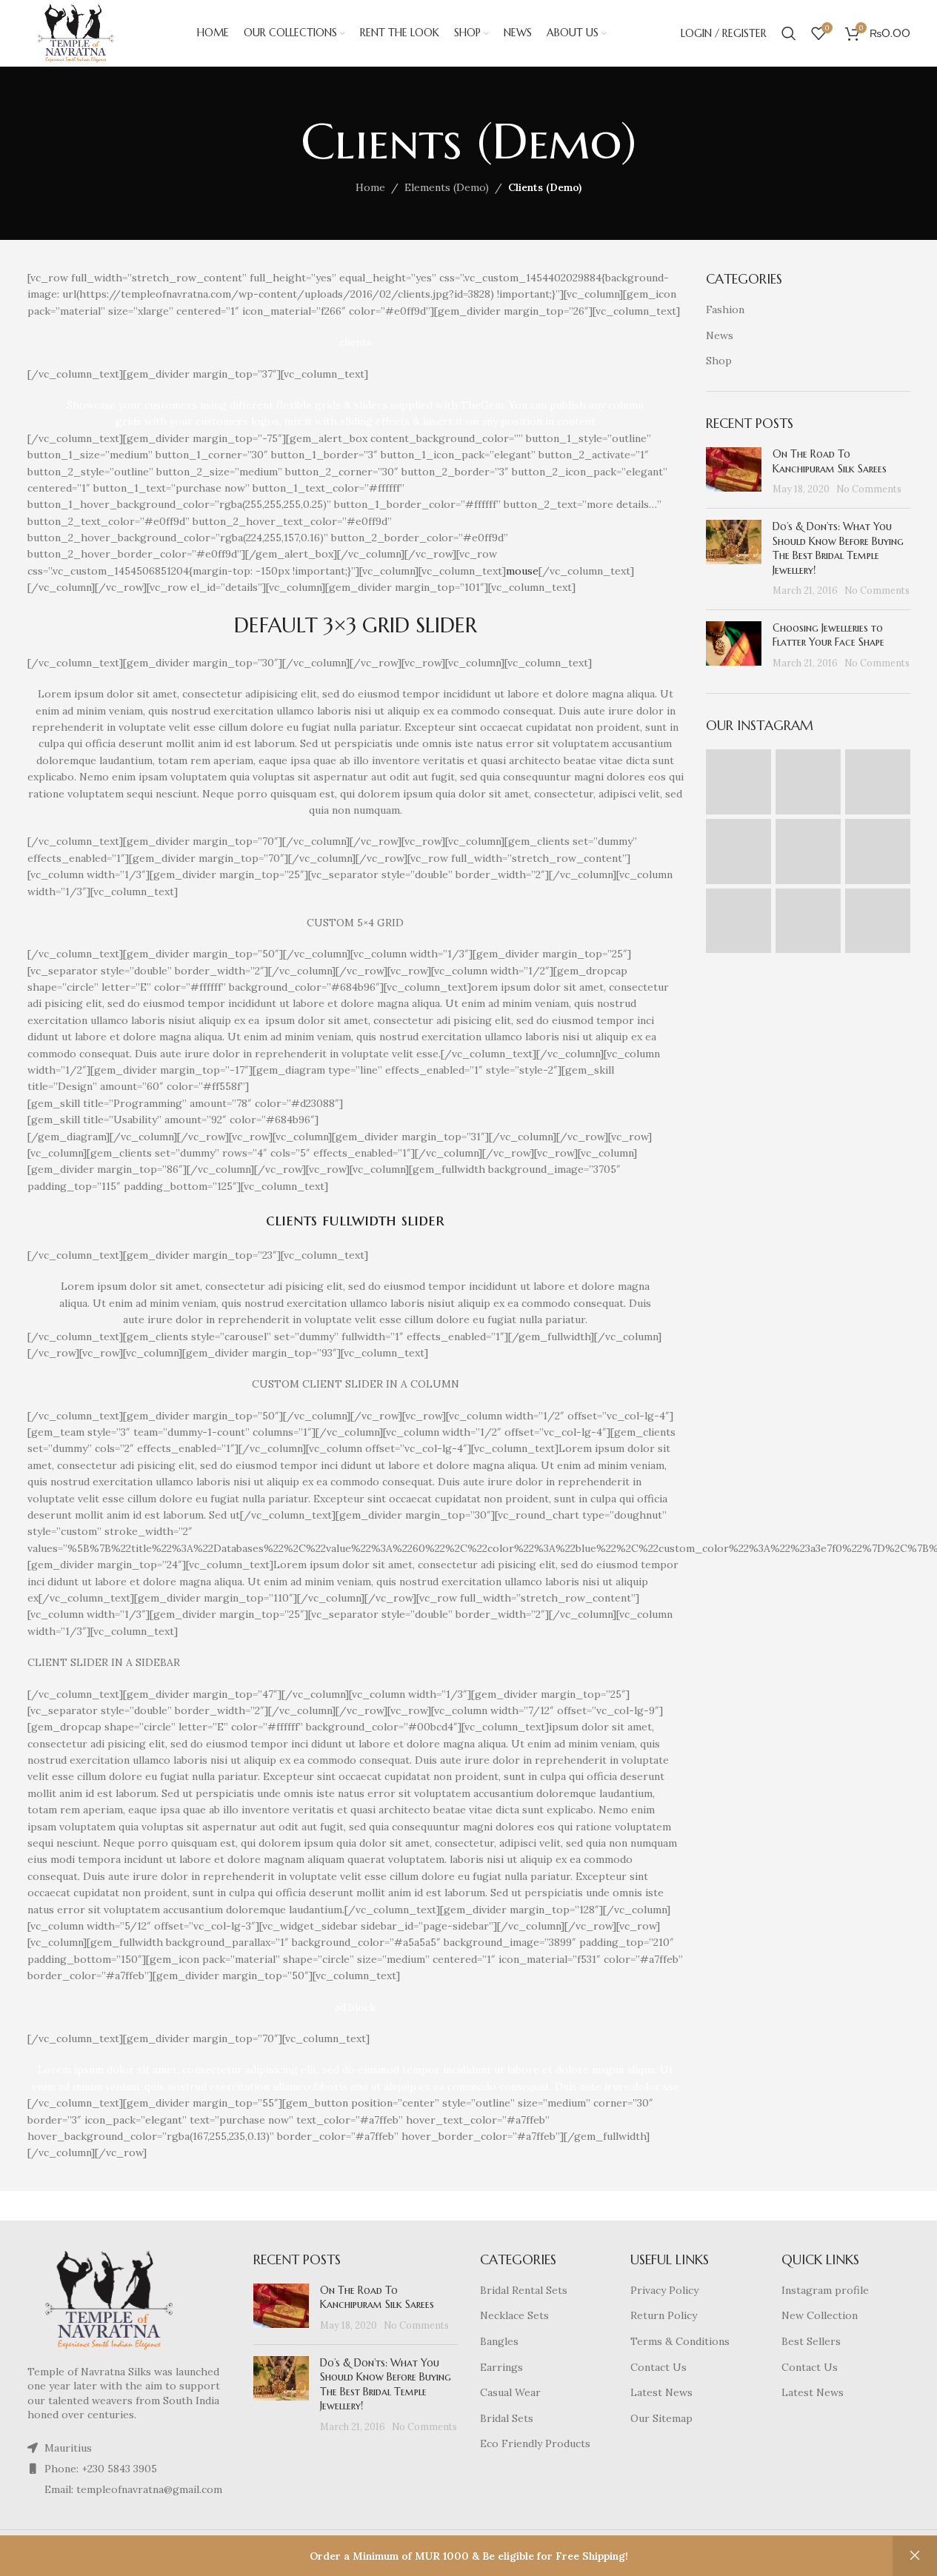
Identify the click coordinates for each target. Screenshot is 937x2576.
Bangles (499, 2341)
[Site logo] (76, 33)
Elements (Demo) (447, 187)
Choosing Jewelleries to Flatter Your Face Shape (828, 635)
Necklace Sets (514, 2315)
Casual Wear (510, 2392)
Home (370, 187)
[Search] (789, 33)
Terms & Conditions (680, 2341)
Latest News (661, 2392)
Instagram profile (825, 2290)
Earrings (501, 2367)
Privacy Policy (664, 2290)
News (720, 335)
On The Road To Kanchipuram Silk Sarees (830, 461)
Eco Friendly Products (535, 2443)
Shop (719, 361)
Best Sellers (811, 2341)
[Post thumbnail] (734, 472)
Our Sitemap (661, 2418)
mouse (522, 571)
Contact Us (658, 2367)
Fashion (725, 310)
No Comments (869, 489)
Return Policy (664, 2315)
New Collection (820, 2315)
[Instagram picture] (738, 782)
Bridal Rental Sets (524, 2290)
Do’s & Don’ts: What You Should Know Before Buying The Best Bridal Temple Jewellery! (838, 548)
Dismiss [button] (915, 2556)
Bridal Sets (507, 2418)
